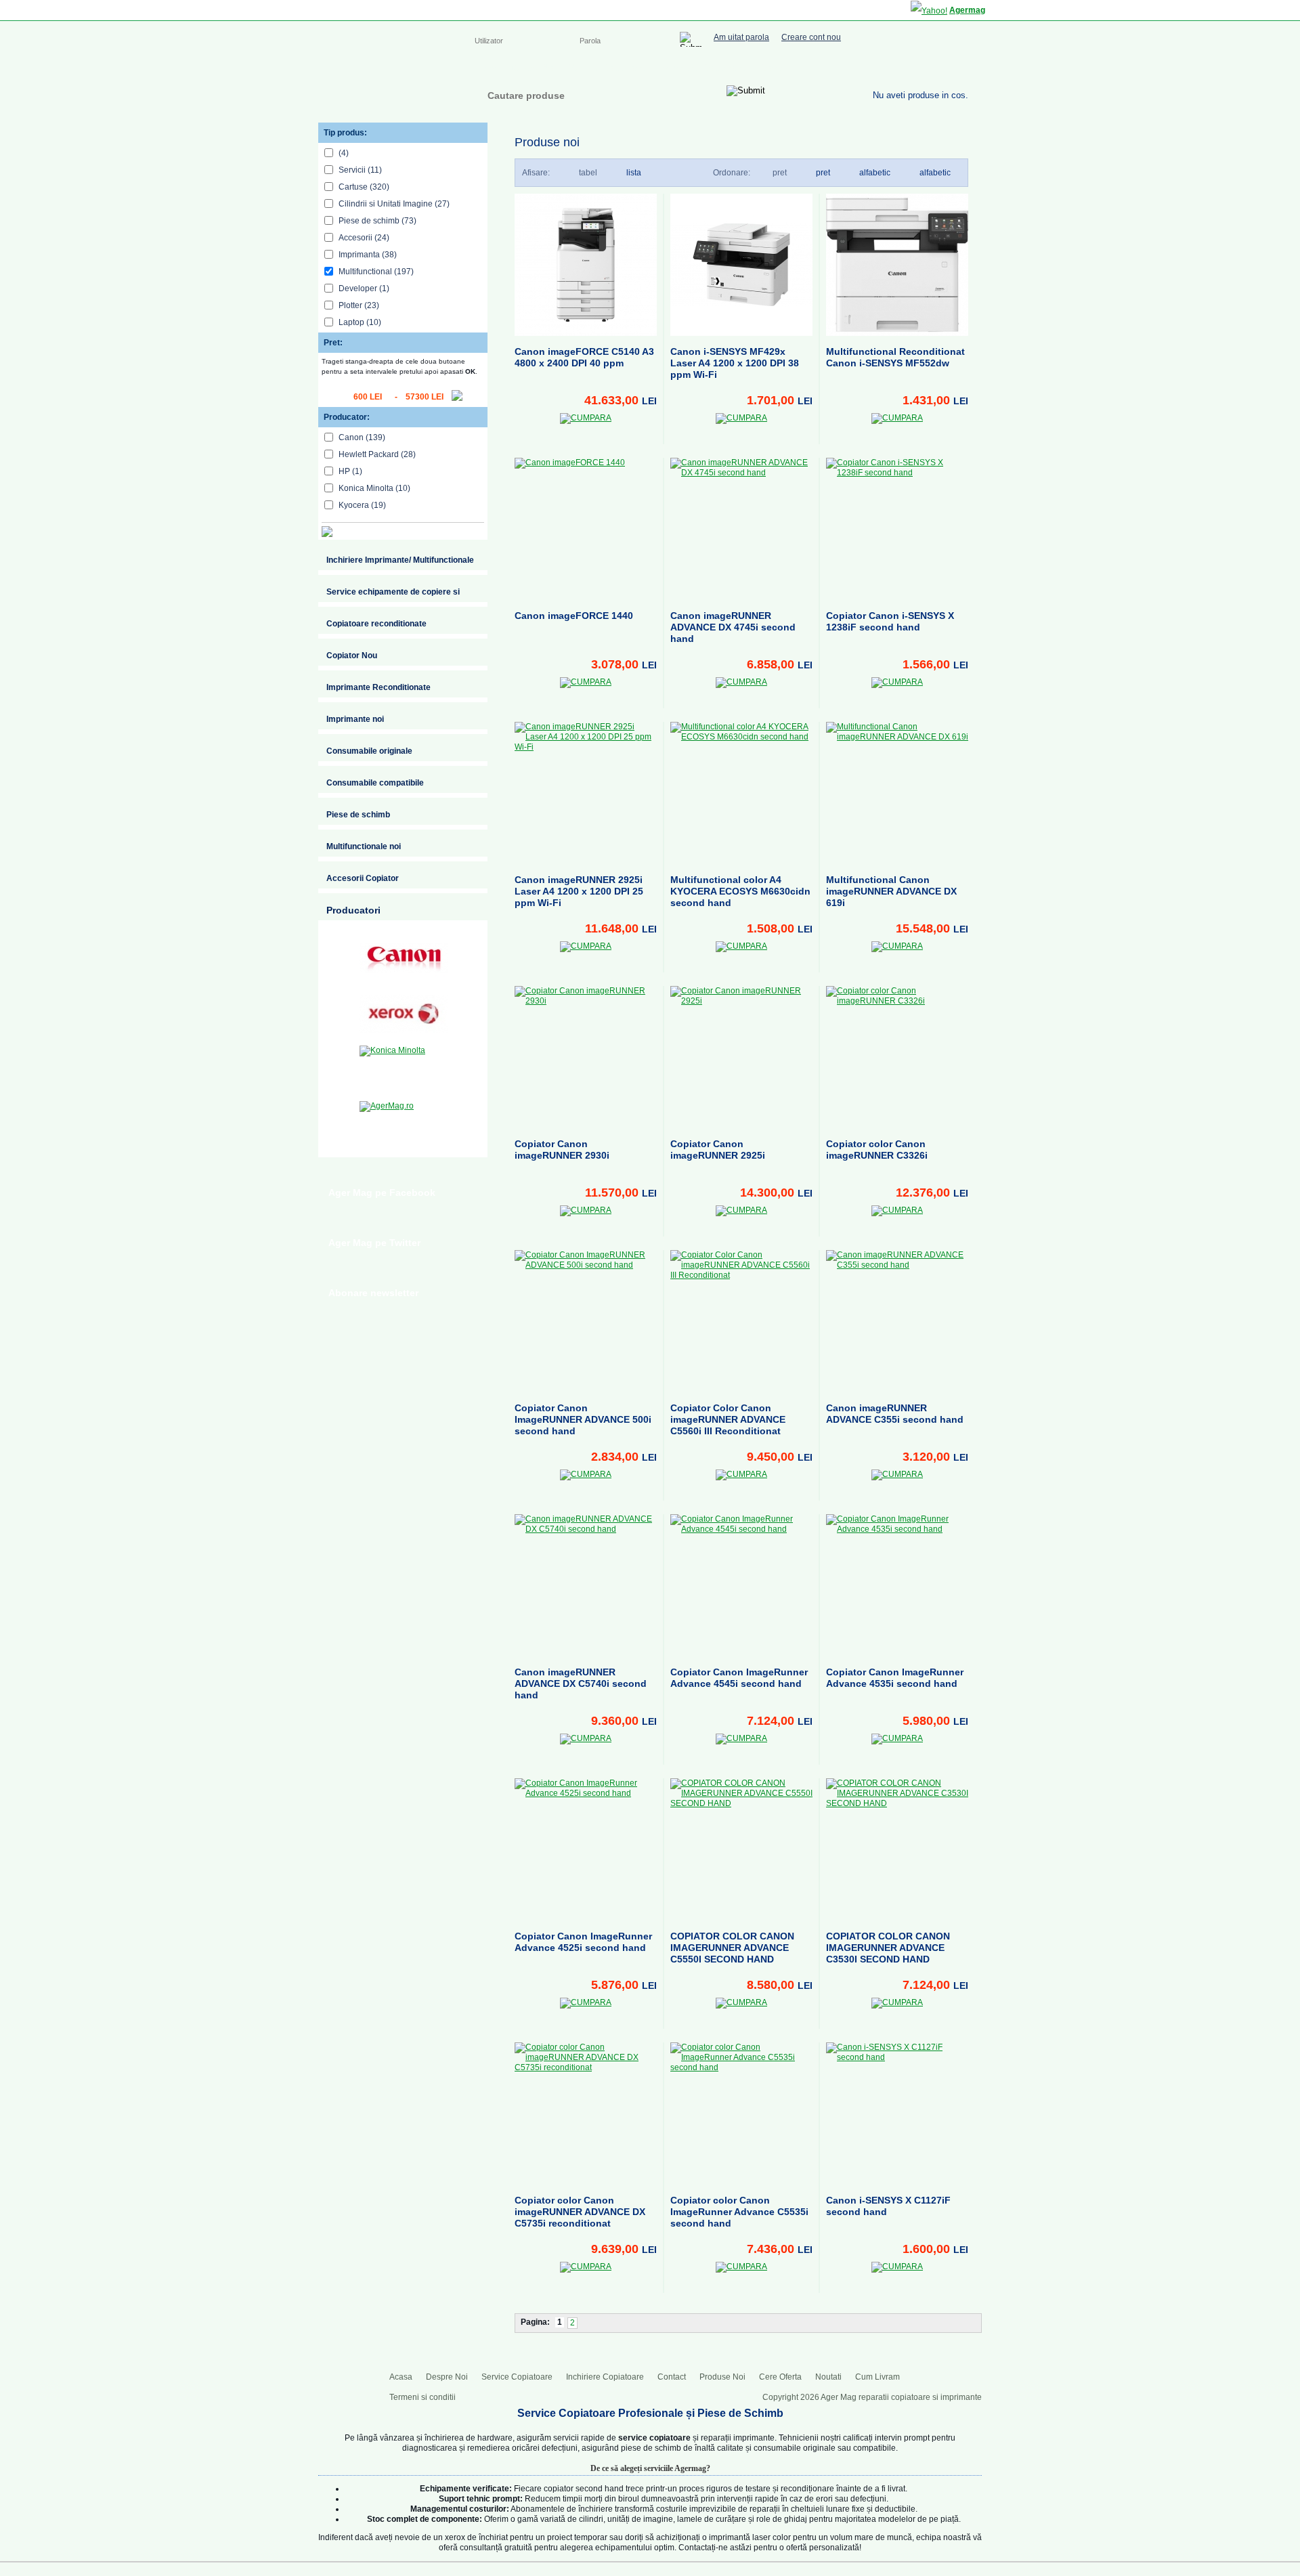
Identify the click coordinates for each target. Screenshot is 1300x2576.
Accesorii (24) (364, 238)
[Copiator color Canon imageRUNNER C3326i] (897, 1057)
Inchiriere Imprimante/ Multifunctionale (400, 560)
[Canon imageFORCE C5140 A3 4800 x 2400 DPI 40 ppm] (586, 265)
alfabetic (935, 173)
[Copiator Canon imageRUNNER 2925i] (741, 1057)
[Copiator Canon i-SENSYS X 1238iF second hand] (897, 529)
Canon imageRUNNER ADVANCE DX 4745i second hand (733, 627)
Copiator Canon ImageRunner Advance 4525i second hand (583, 1942)
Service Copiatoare (608, 68)
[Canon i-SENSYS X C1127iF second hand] (897, 2113)
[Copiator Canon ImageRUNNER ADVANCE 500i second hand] (586, 1321)
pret (823, 173)
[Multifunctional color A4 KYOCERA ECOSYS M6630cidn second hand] (741, 793)
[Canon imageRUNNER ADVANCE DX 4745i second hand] (741, 529)
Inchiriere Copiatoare (704, 68)
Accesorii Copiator (363, 878)
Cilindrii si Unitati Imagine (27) (394, 204)
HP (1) (350, 471)
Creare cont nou (811, 38)
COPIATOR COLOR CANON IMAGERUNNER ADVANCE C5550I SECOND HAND (732, 1948)
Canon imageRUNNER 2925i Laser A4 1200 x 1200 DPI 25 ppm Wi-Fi (579, 891)
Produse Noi (722, 2377)
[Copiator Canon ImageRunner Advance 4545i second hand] (741, 1585)
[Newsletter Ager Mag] (961, 66)
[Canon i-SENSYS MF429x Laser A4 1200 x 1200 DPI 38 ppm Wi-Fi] (741, 265)
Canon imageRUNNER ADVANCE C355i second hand (895, 1414)
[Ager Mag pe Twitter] (934, 66)
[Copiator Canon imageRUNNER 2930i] (586, 1057)
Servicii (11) (360, 170)
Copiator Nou (352, 656)
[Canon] (404, 958)
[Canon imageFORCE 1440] (586, 529)
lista (634, 173)
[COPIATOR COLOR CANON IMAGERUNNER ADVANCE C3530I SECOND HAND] (897, 1849)
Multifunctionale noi (364, 846)
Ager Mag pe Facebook (382, 1193)
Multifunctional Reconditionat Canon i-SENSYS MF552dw (895, 357)
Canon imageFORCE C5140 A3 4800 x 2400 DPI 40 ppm (584, 357)
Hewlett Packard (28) (377, 454)
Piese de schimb (358, 815)
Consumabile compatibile (375, 783)
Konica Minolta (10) (374, 488)
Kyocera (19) (362, 505)
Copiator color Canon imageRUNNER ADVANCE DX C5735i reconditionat (580, 2212)
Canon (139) (362, 437)
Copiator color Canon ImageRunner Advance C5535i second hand (739, 2212)
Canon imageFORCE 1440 (574, 616)
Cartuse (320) (364, 187)
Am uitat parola (741, 38)
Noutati (828, 2377)
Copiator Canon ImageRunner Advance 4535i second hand (895, 1678)
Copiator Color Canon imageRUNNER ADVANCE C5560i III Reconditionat (728, 1419)
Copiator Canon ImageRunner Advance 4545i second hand (739, 1678)
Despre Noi (534, 68)
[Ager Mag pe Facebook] (907, 66)
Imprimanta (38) (368, 255)
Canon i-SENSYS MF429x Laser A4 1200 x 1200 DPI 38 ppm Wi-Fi (735, 363)
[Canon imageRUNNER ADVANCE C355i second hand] (897, 1321)
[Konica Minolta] (404, 1069)
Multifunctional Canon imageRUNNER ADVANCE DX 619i (891, 891)
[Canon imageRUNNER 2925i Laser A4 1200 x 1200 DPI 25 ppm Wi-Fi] (586, 793)
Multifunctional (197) (376, 272)
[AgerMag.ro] (404, 1125)
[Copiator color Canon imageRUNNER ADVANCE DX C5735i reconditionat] (586, 2113)
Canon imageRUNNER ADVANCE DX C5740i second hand (581, 1683)
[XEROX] (404, 1014)
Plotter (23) (359, 305)
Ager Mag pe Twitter (374, 1243)
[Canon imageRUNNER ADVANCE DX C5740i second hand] (586, 1585)
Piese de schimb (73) (377, 221)
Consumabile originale (369, 751)
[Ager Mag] (387, 90)
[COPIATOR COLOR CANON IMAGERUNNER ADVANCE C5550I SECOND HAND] (741, 1849)
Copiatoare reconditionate (376, 624)
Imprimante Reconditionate (378, 687)
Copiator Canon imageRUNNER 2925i (718, 1150)
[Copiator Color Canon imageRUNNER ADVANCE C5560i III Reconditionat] (741, 1321)
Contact (776, 68)
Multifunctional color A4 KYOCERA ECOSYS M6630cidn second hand (740, 891)
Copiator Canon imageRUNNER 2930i (562, 1150)
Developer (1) (364, 288)
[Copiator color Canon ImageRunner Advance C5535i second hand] (741, 2113)
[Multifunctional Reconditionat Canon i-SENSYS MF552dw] (897, 265)
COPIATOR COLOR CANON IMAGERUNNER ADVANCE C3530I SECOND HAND (888, 1948)
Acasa (486, 68)
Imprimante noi (355, 719)
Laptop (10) (360, 322)
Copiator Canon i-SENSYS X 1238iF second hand (890, 621)
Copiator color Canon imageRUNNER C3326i (877, 1150)
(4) (344, 153)
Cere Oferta (780, 2377)
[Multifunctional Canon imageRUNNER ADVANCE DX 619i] (897, 793)
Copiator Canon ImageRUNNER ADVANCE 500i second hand (583, 1419)
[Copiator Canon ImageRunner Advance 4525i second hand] (586, 1849)
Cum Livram (877, 2377)
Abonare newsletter (373, 1293)
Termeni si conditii (422, 2397)
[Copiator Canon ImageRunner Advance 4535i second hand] (897, 1585)
